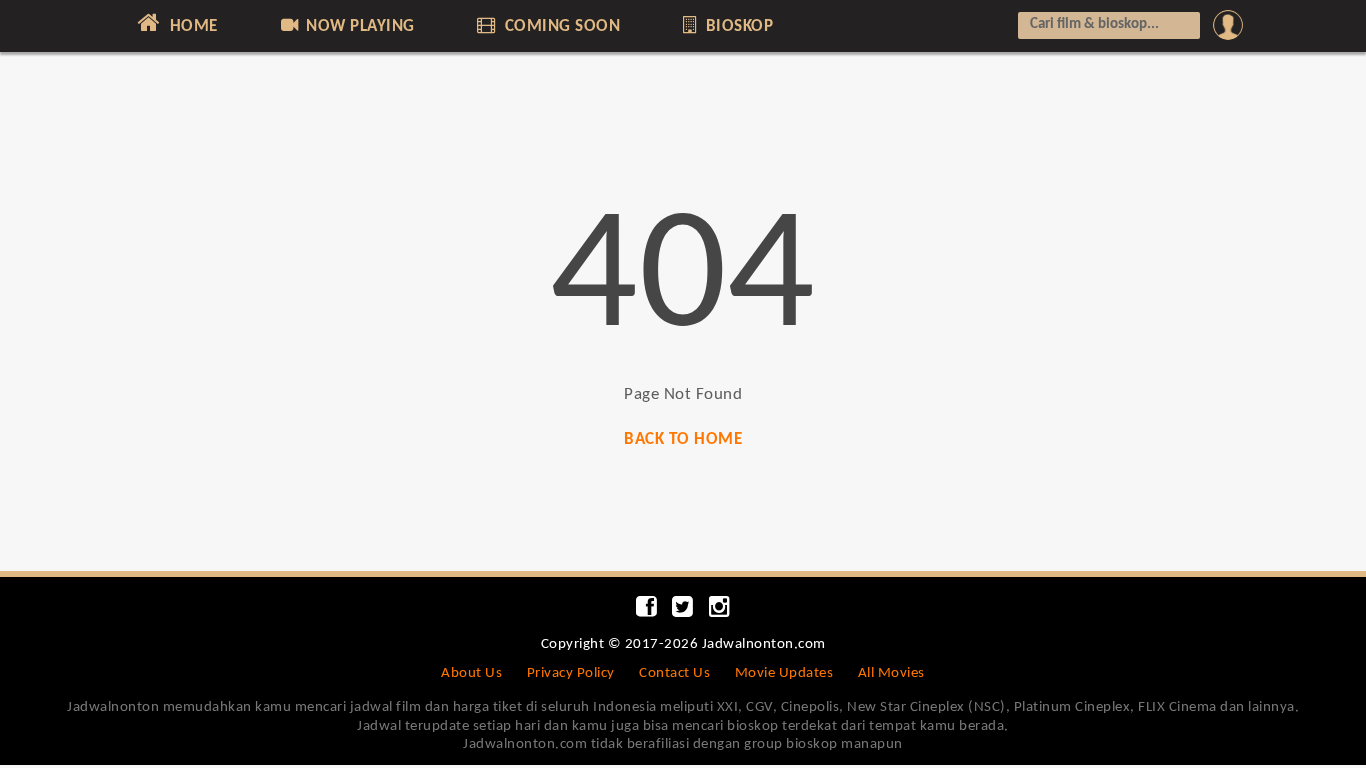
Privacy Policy (571, 673)
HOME (191, 26)
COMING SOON (560, 26)
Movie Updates (784, 673)
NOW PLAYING (358, 26)
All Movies (891, 673)
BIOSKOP (737, 26)
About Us (471, 673)
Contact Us (674, 673)
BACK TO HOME (683, 439)
